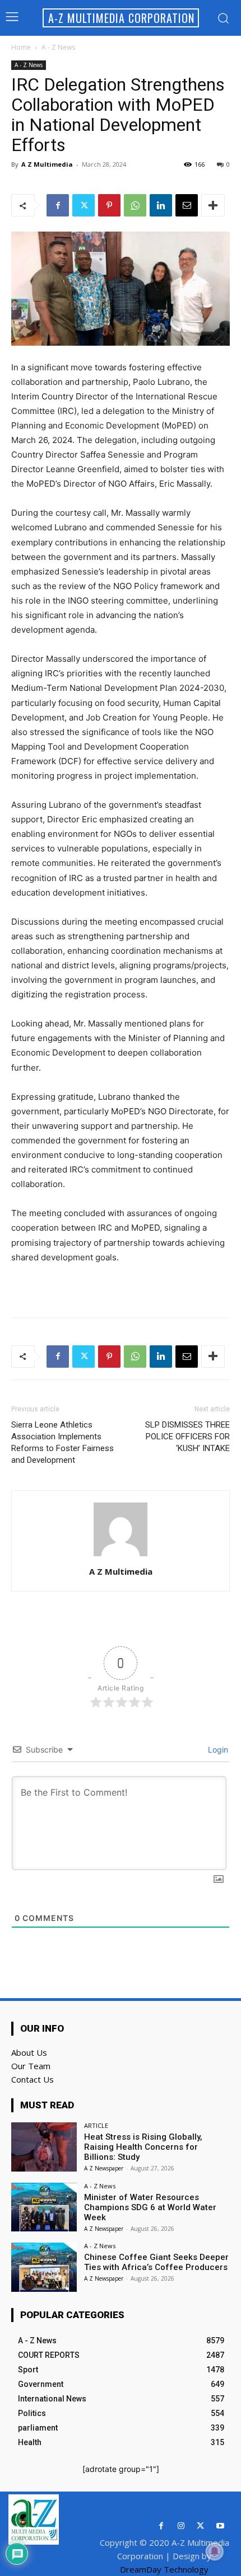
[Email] (187, 205)
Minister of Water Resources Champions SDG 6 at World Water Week (150, 2207)
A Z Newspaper (104, 2168)
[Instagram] (181, 2526)
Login (217, 1749)
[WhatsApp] (135, 205)
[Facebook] (58, 205)
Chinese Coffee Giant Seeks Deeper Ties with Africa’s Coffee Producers (156, 2262)
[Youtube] (220, 2526)
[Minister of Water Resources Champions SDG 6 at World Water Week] (44, 2207)
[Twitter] (84, 205)
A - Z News (58, 47)
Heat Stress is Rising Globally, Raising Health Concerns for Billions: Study (143, 2147)
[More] (213, 205)
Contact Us (33, 2079)
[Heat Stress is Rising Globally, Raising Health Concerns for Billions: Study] (44, 2147)
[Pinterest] (109, 205)
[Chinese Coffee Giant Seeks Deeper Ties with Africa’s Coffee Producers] (44, 2267)
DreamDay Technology (164, 2569)
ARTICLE (96, 2125)
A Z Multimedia (47, 164)
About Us (29, 2052)
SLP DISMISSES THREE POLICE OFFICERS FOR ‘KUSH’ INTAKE (187, 1437)
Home (21, 47)
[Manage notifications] (215, 2551)
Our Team (31, 2066)
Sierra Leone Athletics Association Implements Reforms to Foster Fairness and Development (62, 1442)
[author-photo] (121, 1556)
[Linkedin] (161, 205)
